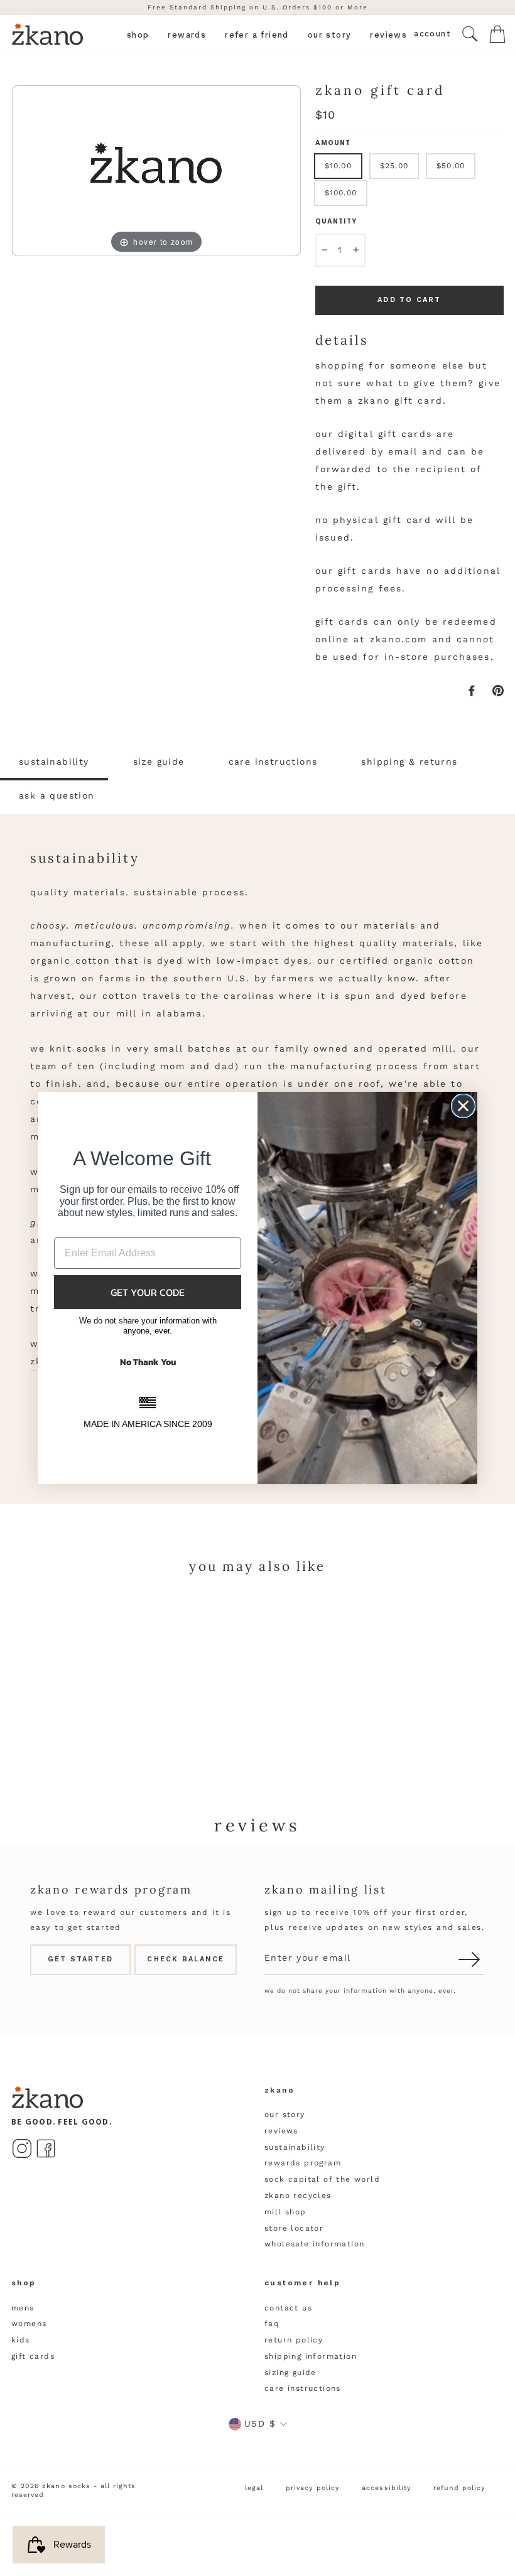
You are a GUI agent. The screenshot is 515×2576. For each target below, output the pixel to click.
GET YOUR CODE (148, 1292)
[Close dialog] (463, 1106)
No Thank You (148, 1362)
